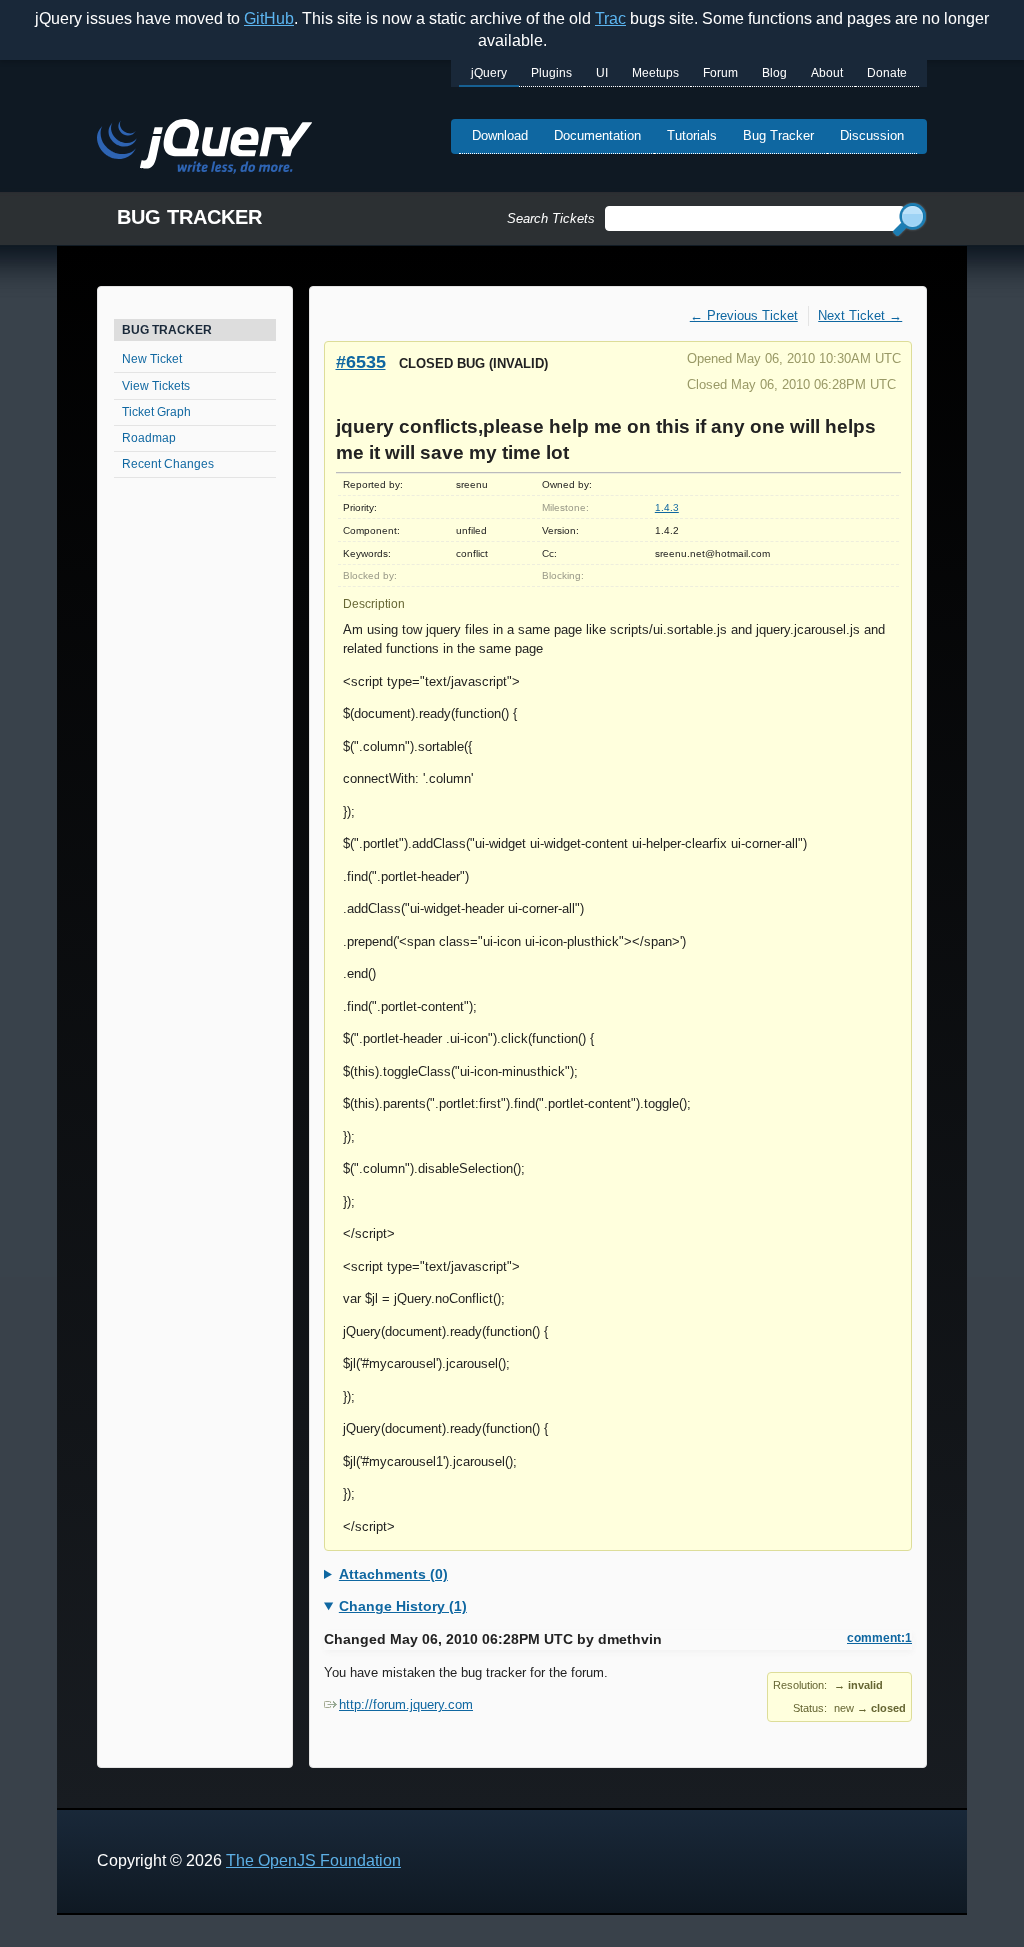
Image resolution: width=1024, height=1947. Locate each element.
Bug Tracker (778, 135)
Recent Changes (168, 464)
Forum (720, 73)
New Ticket (152, 359)
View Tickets (156, 386)
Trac (610, 18)
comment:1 (879, 1638)
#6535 (361, 361)
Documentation (597, 135)
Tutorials (692, 135)
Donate (887, 73)
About (827, 73)
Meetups (655, 73)
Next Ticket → (860, 315)
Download (500, 135)
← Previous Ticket (744, 315)
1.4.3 (667, 507)
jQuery (489, 73)
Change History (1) (403, 1606)
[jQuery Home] (204, 149)
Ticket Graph (156, 412)
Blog (774, 73)
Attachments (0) (393, 1574)
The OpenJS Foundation (313, 1860)
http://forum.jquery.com (406, 1704)
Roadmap (149, 438)
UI (602, 73)
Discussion (872, 135)
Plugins (551, 73)
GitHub (269, 18)
